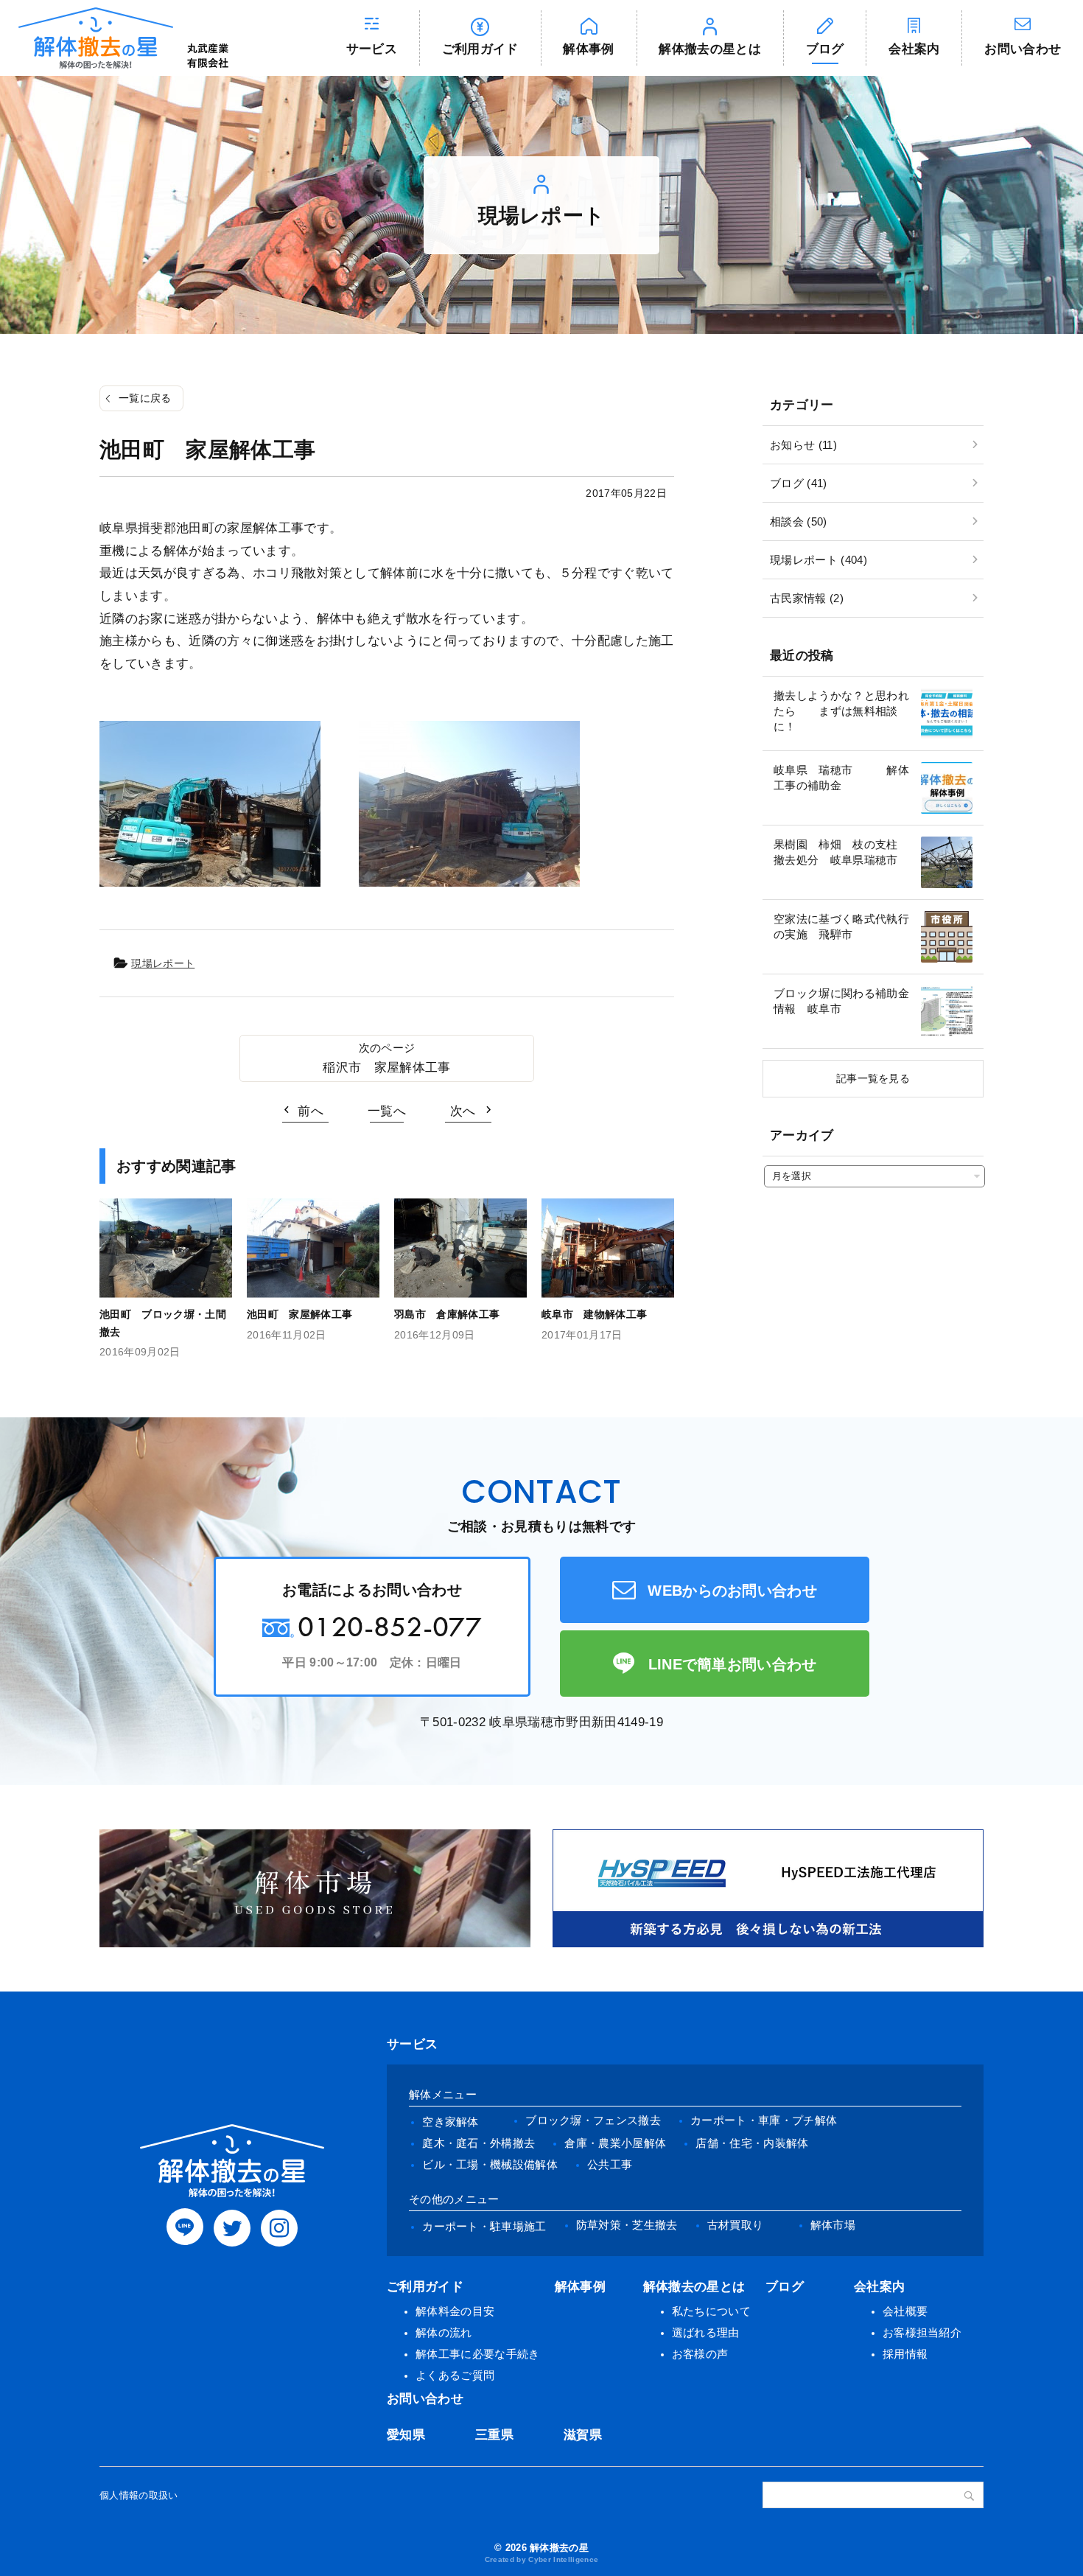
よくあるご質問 (455, 2375)
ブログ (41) (799, 483)
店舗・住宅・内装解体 (752, 2143)
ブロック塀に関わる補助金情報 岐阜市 (841, 1001)
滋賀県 (583, 2435)
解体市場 (833, 2225)
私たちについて (711, 2311)
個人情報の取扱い (139, 2495)
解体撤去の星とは (710, 49)
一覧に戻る (145, 398)
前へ (311, 1111)
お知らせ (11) (803, 445)
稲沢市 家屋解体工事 (386, 1068)
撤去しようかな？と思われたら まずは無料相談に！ (841, 711)
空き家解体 (451, 2122)
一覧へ (387, 1111)
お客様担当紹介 (922, 2332)
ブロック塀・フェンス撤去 (593, 2120)
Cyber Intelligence (563, 2559)
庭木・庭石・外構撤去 (479, 2143)
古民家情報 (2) (807, 598)
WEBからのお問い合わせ (732, 1591)
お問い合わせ (1023, 49)
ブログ (825, 49)
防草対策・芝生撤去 (627, 2225)
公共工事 (610, 2164)
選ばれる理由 (706, 2332)
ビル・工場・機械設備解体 (490, 2164)
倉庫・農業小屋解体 (615, 2143)
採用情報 (905, 2354)
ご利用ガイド (480, 49)
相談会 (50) (799, 521)
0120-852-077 (390, 1626)
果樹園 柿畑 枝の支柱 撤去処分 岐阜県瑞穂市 (841, 852)
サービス (372, 49)
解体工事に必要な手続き (478, 2354)
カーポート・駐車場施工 (484, 2226)
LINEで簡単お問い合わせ (733, 1664)
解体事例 (588, 49)
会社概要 (905, 2311)
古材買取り (736, 2225)
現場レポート (163, 963)
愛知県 (406, 2435)
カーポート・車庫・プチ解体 (764, 2120)
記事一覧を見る (873, 1078)
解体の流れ (444, 2332)
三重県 (494, 2435)
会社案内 (914, 49)
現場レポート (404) (819, 560)
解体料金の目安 (455, 2311)
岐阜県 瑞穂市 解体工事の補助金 (841, 778)
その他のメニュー (454, 2199)
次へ (463, 1111)
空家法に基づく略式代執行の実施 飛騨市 (841, 926)
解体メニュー (443, 2094)
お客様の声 (700, 2354)
